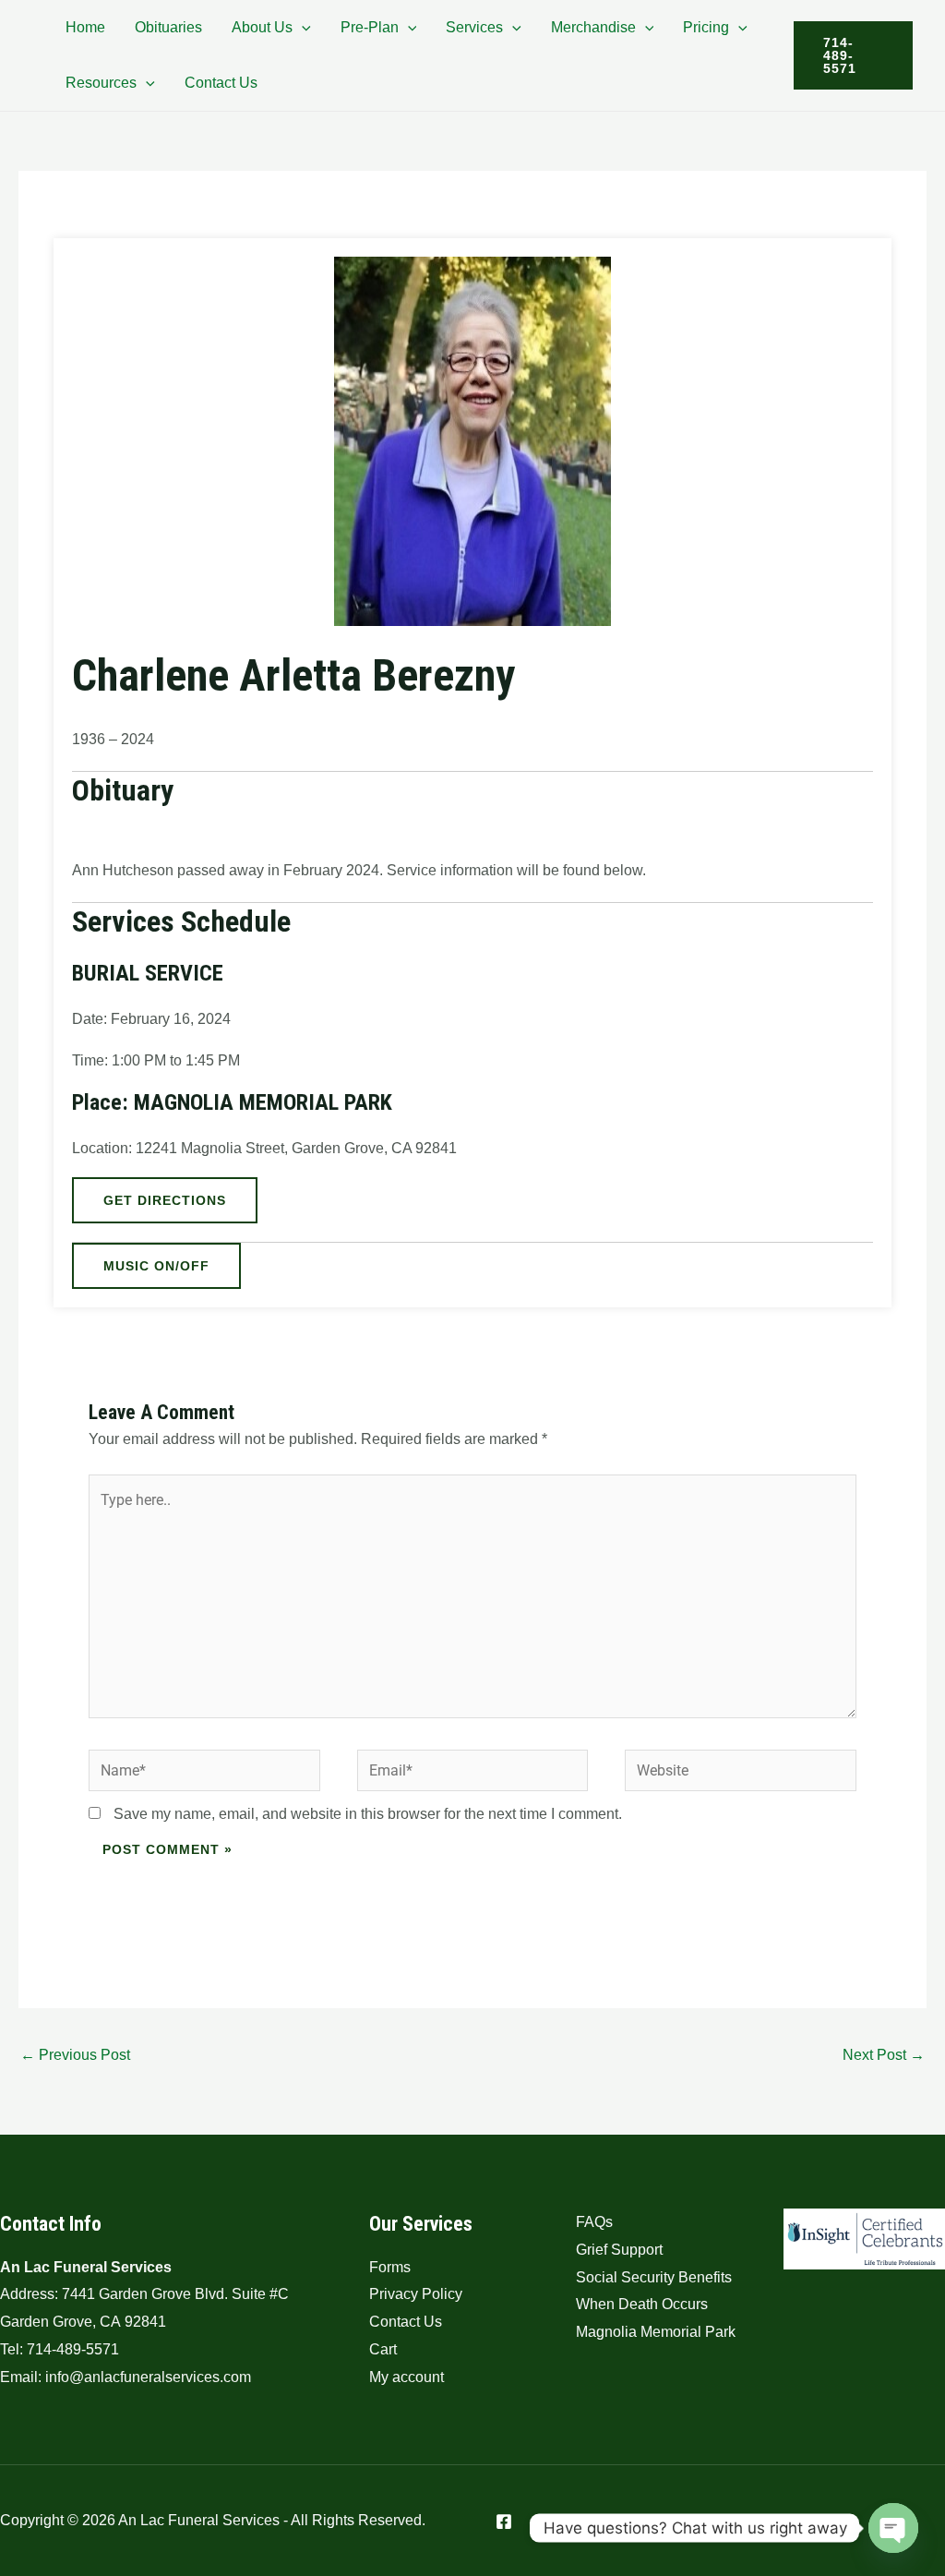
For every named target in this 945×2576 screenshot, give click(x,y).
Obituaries (168, 27)
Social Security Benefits (654, 2277)
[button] (302, 27)
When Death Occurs (642, 2304)
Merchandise (593, 27)
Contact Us (221, 83)
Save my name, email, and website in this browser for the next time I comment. (368, 1814)
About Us (262, 27)
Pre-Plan (370, 27)
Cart (383, 2349)
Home (85, 27)
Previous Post (75, 2055)
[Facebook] (504, 2522)
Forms (390, 2267)
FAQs (594, 2222)
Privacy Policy (416, 2294)
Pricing (706, 27)
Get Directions (165, 1200)
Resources (101, 83)
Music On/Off (156, 1266)
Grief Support (619, 2250)
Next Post (884, 2055)
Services (474, 27)
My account (407, 2377)
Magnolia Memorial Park (656, 2332)
